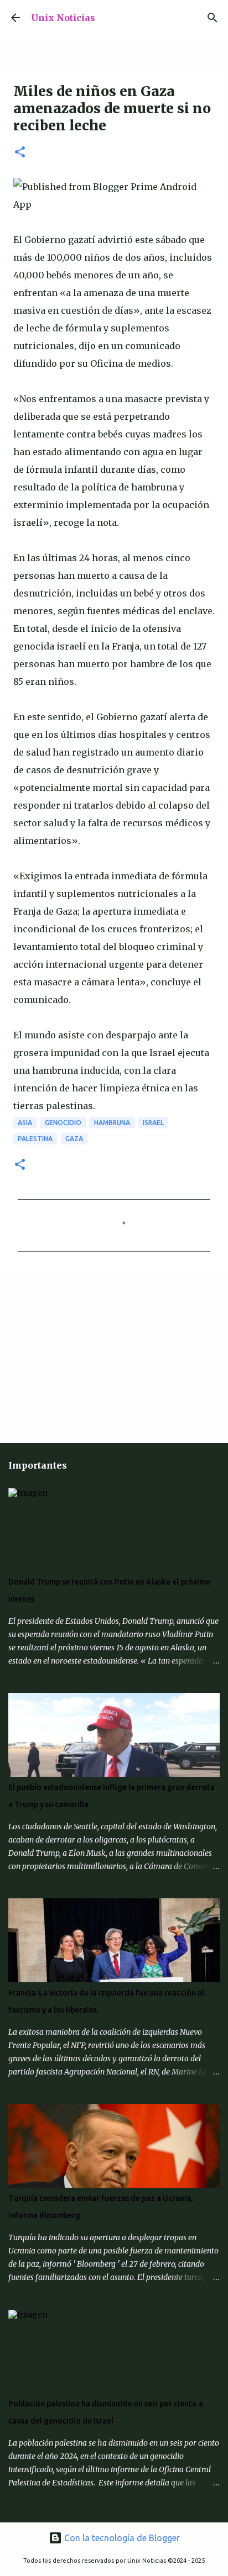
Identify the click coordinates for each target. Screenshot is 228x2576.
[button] (20, 153)
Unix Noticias (63, 18)
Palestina (35, 1139)
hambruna (112, 1123)
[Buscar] (213, 18)
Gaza (74, 1139)
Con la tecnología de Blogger (121, 2538)
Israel (153, 1123)
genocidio (63, 1123)
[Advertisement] (83, 1355)
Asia (25, 1123)
